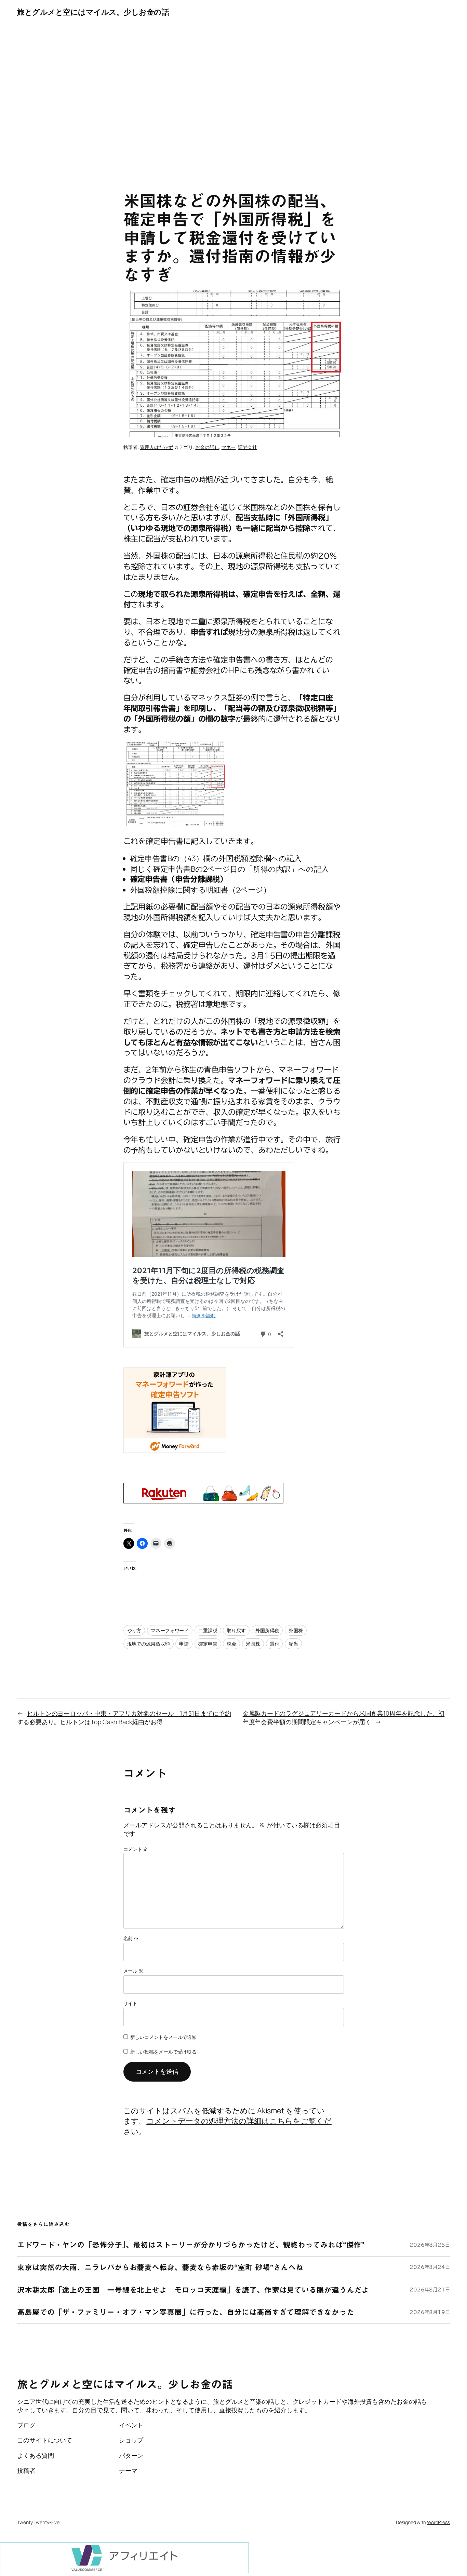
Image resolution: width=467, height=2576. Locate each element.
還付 (275, 1644)
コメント (136, 1849)
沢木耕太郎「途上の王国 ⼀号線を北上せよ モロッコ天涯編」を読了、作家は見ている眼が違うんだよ (193, 2290)
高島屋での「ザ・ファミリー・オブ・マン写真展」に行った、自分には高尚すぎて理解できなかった (186, 2312)
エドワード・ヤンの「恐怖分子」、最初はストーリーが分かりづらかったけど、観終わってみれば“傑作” (191, 2245)
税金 (231, 1644)
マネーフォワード (170, 1630)
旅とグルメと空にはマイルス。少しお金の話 (93, 12)
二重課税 (208, 1630)
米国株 (253, 1644)
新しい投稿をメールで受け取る (164, 2052)
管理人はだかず (156, 447)
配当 (293, 1644)
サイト (131, 2003)
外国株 (296, 1630)
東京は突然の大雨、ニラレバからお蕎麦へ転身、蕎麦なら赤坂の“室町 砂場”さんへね (160, 2267)
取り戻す (236, 1630)
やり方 (134, 1630)
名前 (131, 1938)
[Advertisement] (233, 96)
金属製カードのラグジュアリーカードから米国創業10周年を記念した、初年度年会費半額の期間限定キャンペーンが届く (344, 1718)
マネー (229, 447)
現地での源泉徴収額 (149, 1644)
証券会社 (248, 447)
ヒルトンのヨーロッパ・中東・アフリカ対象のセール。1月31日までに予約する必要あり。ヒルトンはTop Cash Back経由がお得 (124, 1718)
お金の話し (207, 447)
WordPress (438, 2522)
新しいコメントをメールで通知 (164, 2037)
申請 (184, 1644)
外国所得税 (267, 1630)
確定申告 (208, 1644)
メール (134, 1971)
